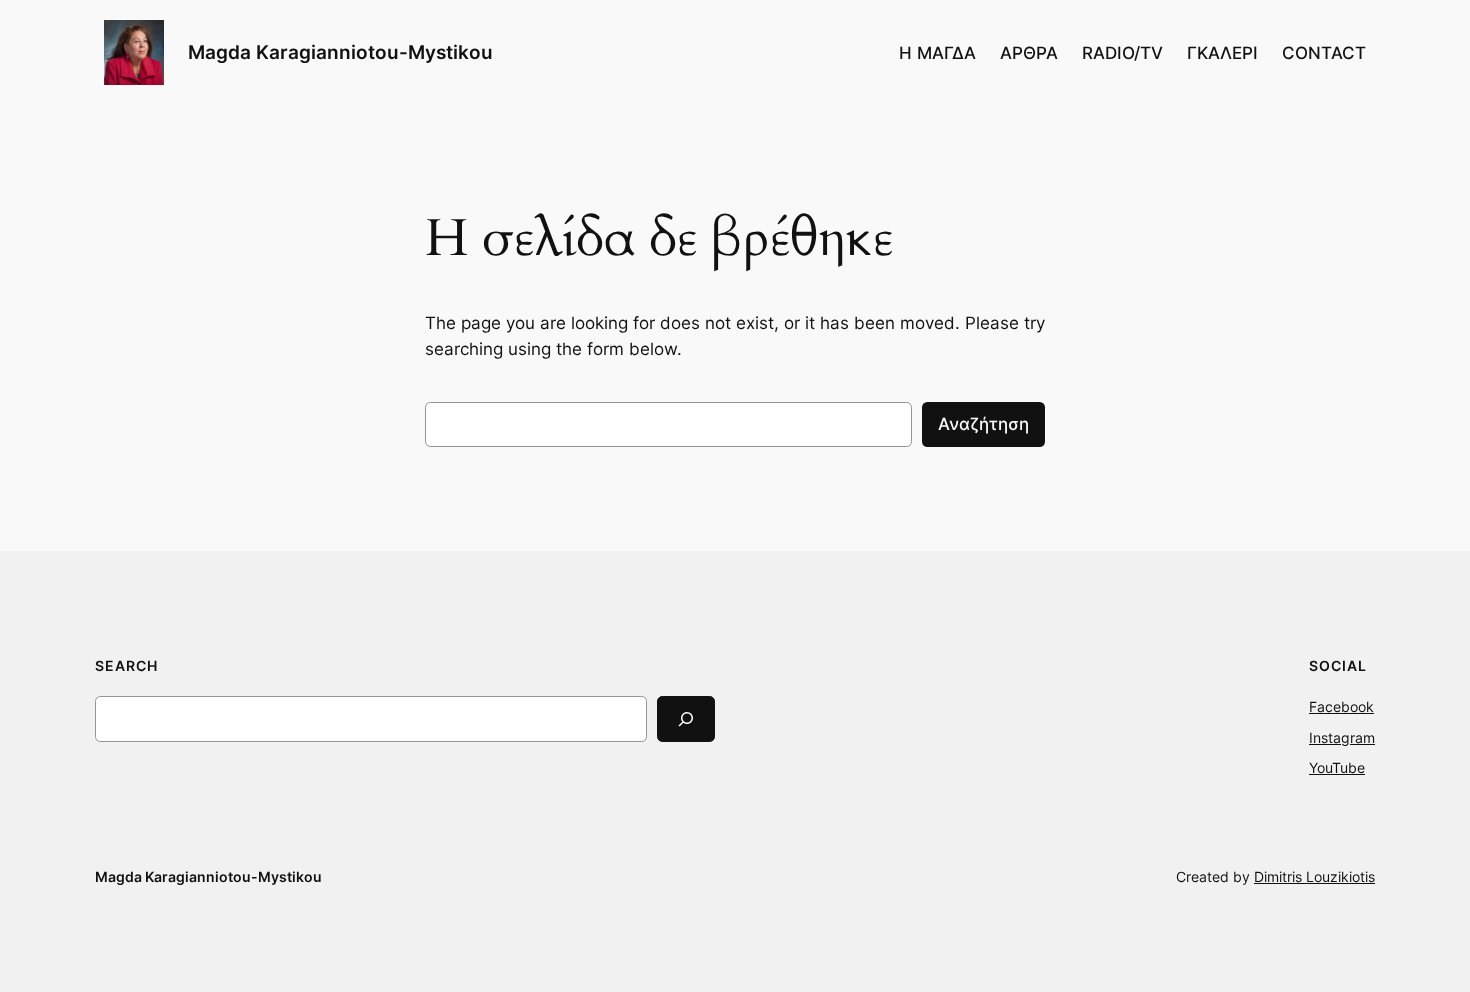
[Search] (686, 718)
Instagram (1342, 737)
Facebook (1341, 706)
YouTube (1337, 767)
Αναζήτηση (983, 424)
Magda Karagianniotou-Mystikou (340, 52)
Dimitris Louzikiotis (1314, 876)
